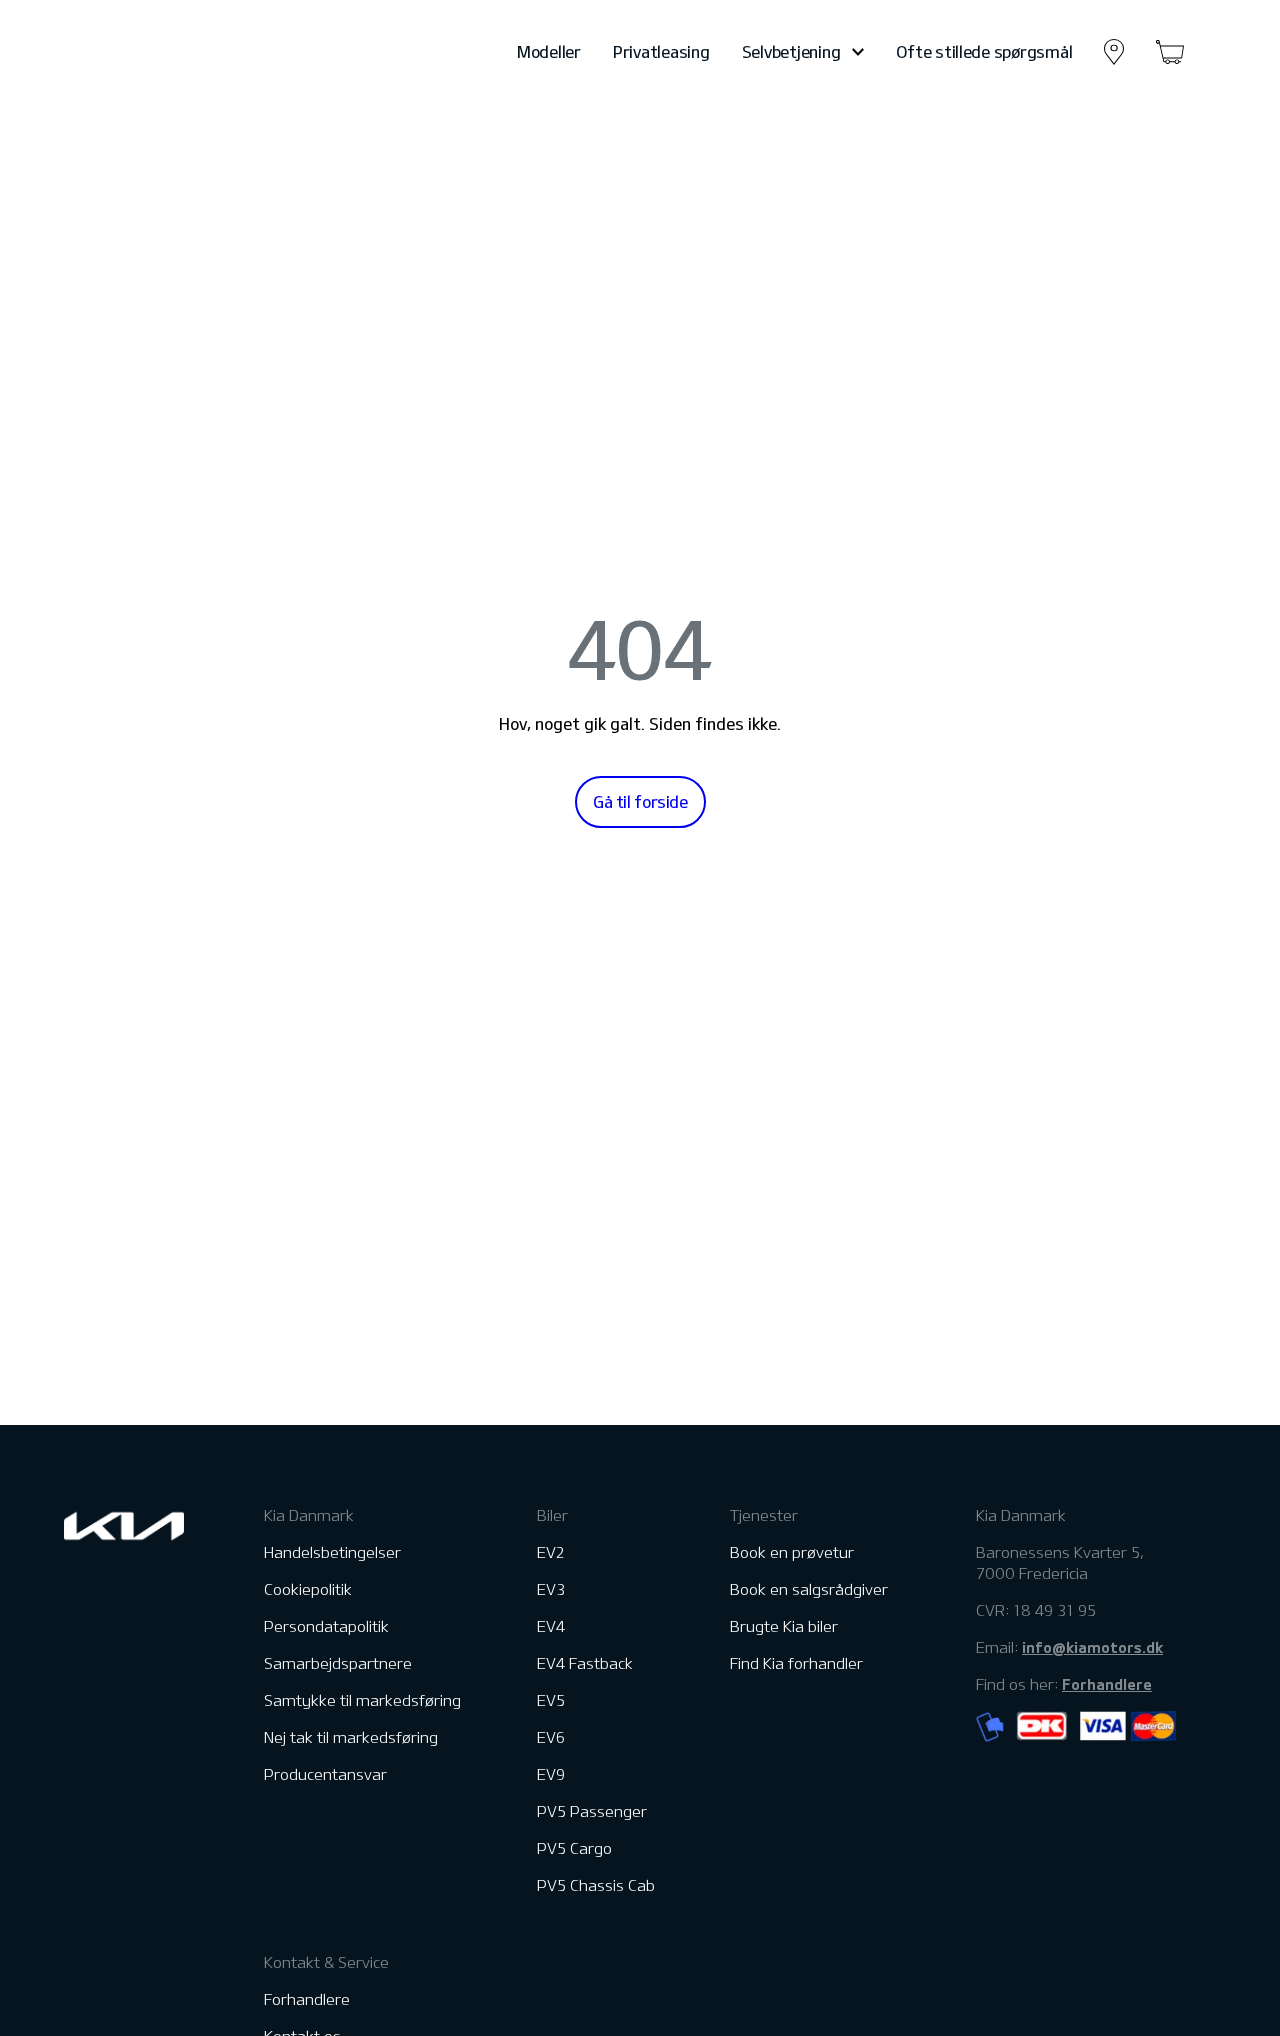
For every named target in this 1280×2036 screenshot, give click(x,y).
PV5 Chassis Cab (596, 1885)
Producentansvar (325, 1774)
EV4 (551, 1626)
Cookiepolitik (308, 1589)
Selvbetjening (791, 52)
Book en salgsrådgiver (809, 1589)
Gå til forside (640, 802)
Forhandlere (307, 1999)
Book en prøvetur (792, 1552)
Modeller (549, 52)
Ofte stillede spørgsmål (984, 52)
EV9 (551, 1774)
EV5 (551, 1700)
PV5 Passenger (592, 1811)
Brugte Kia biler (784, 1626)
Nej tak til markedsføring (351, 1737)
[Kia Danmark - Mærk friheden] (173, 52)
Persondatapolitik (326, 1626)
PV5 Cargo (574, 1848)
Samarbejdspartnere (338, 1663)
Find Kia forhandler (796, 1663)
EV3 (551, 1589)
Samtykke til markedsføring (362, 1700)
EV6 (551, 1737)
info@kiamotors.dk (1092, 1647)
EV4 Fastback (585, 1663)
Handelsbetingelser (332, 1552)
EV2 (551, 1552)
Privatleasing (661, 52)
